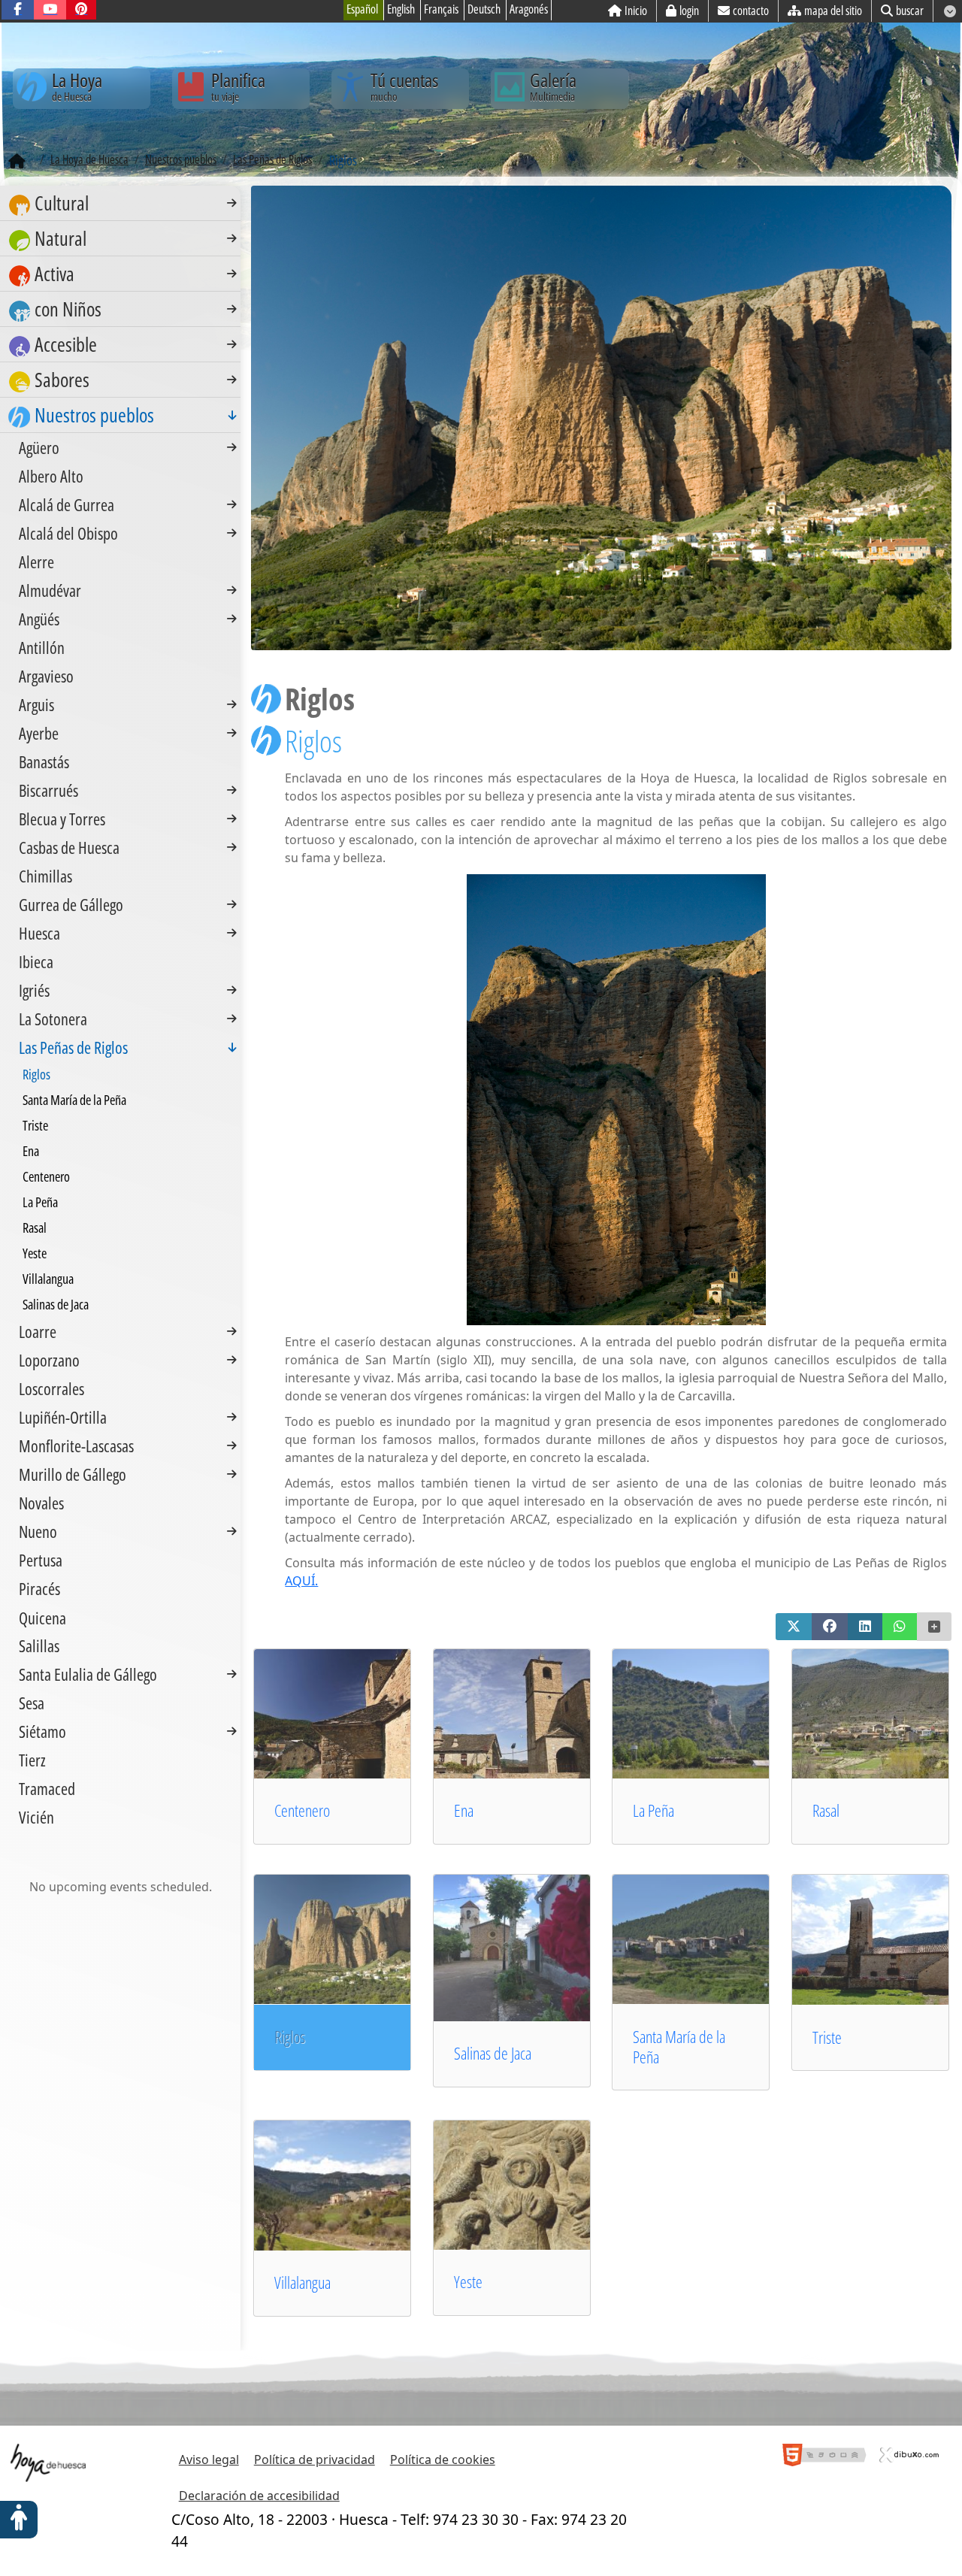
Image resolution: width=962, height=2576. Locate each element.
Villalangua (303, 2282)
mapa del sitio (833, 11)
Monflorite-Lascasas (76, 1445)
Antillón (42, 647)
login (689, 11)
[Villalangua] (352, 2184)
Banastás (44, 761)
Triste (827, 2037)
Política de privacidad (315, 2459)
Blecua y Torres (62, 819)
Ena (464, 1810)
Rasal (826, 1810)
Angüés (39, 619)
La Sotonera (53, 1019)
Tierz (32, 1760)
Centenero (302, 1810)
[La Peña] (710, 1712)
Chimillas (45, 876)
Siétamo (42, 1731)
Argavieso (46, 676)
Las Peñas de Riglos (73, 1047)
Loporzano (49, 1360)
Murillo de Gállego (73, 1474)
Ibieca (36, 961)
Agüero (39, 447)
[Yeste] (531, 2184)
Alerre (36, 562)
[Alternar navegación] (232, 203)
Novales (41, 1503)
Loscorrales (51, 1388)
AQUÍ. (301, 1581)
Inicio (636, 11)
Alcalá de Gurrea (67, 504)
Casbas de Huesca (69, 847)
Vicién (36, 1817)
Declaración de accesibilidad (259, 2496)
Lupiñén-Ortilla (63, 1417)
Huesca (39, 933)
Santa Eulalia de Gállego (88, 1674)
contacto (751, 11)
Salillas (39, 1645)
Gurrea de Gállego (71, 904)
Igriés (34, 990)
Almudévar (50, 590)
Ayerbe (39, 733)
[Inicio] (17, 162)
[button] (794, 1627)
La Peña (653, 1810)
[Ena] (531, 1712)
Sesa (32, 1703)
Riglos (36, 1074)
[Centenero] (352, 1712)
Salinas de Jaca (493, 2053)
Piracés (39, 1588)
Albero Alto (51, 476)
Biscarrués (48, 790)
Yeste (468, 2282)
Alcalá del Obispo (68, 533)
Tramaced (47, 1788)
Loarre (38, 1331)
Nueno (38, 1531)
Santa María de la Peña (679, 2047)
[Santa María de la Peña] (710, 1939)
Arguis (36, 704)
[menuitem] (120, 203)
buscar (910, 11)
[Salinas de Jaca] (531, 1947)
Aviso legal (209, 2459)
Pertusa (41, 1560)
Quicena (42, 1617)
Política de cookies (443, 2459)
